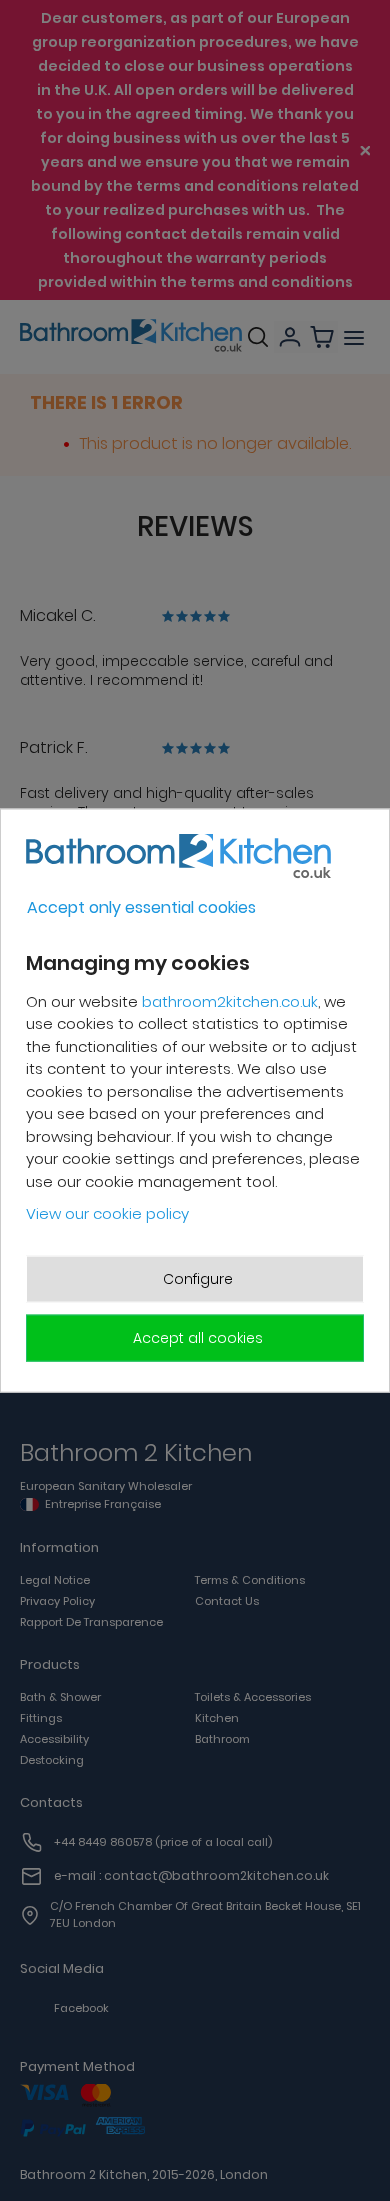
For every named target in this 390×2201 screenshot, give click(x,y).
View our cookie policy (107, 1213)
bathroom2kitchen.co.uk (230, 1000)
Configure (198, 1278)
